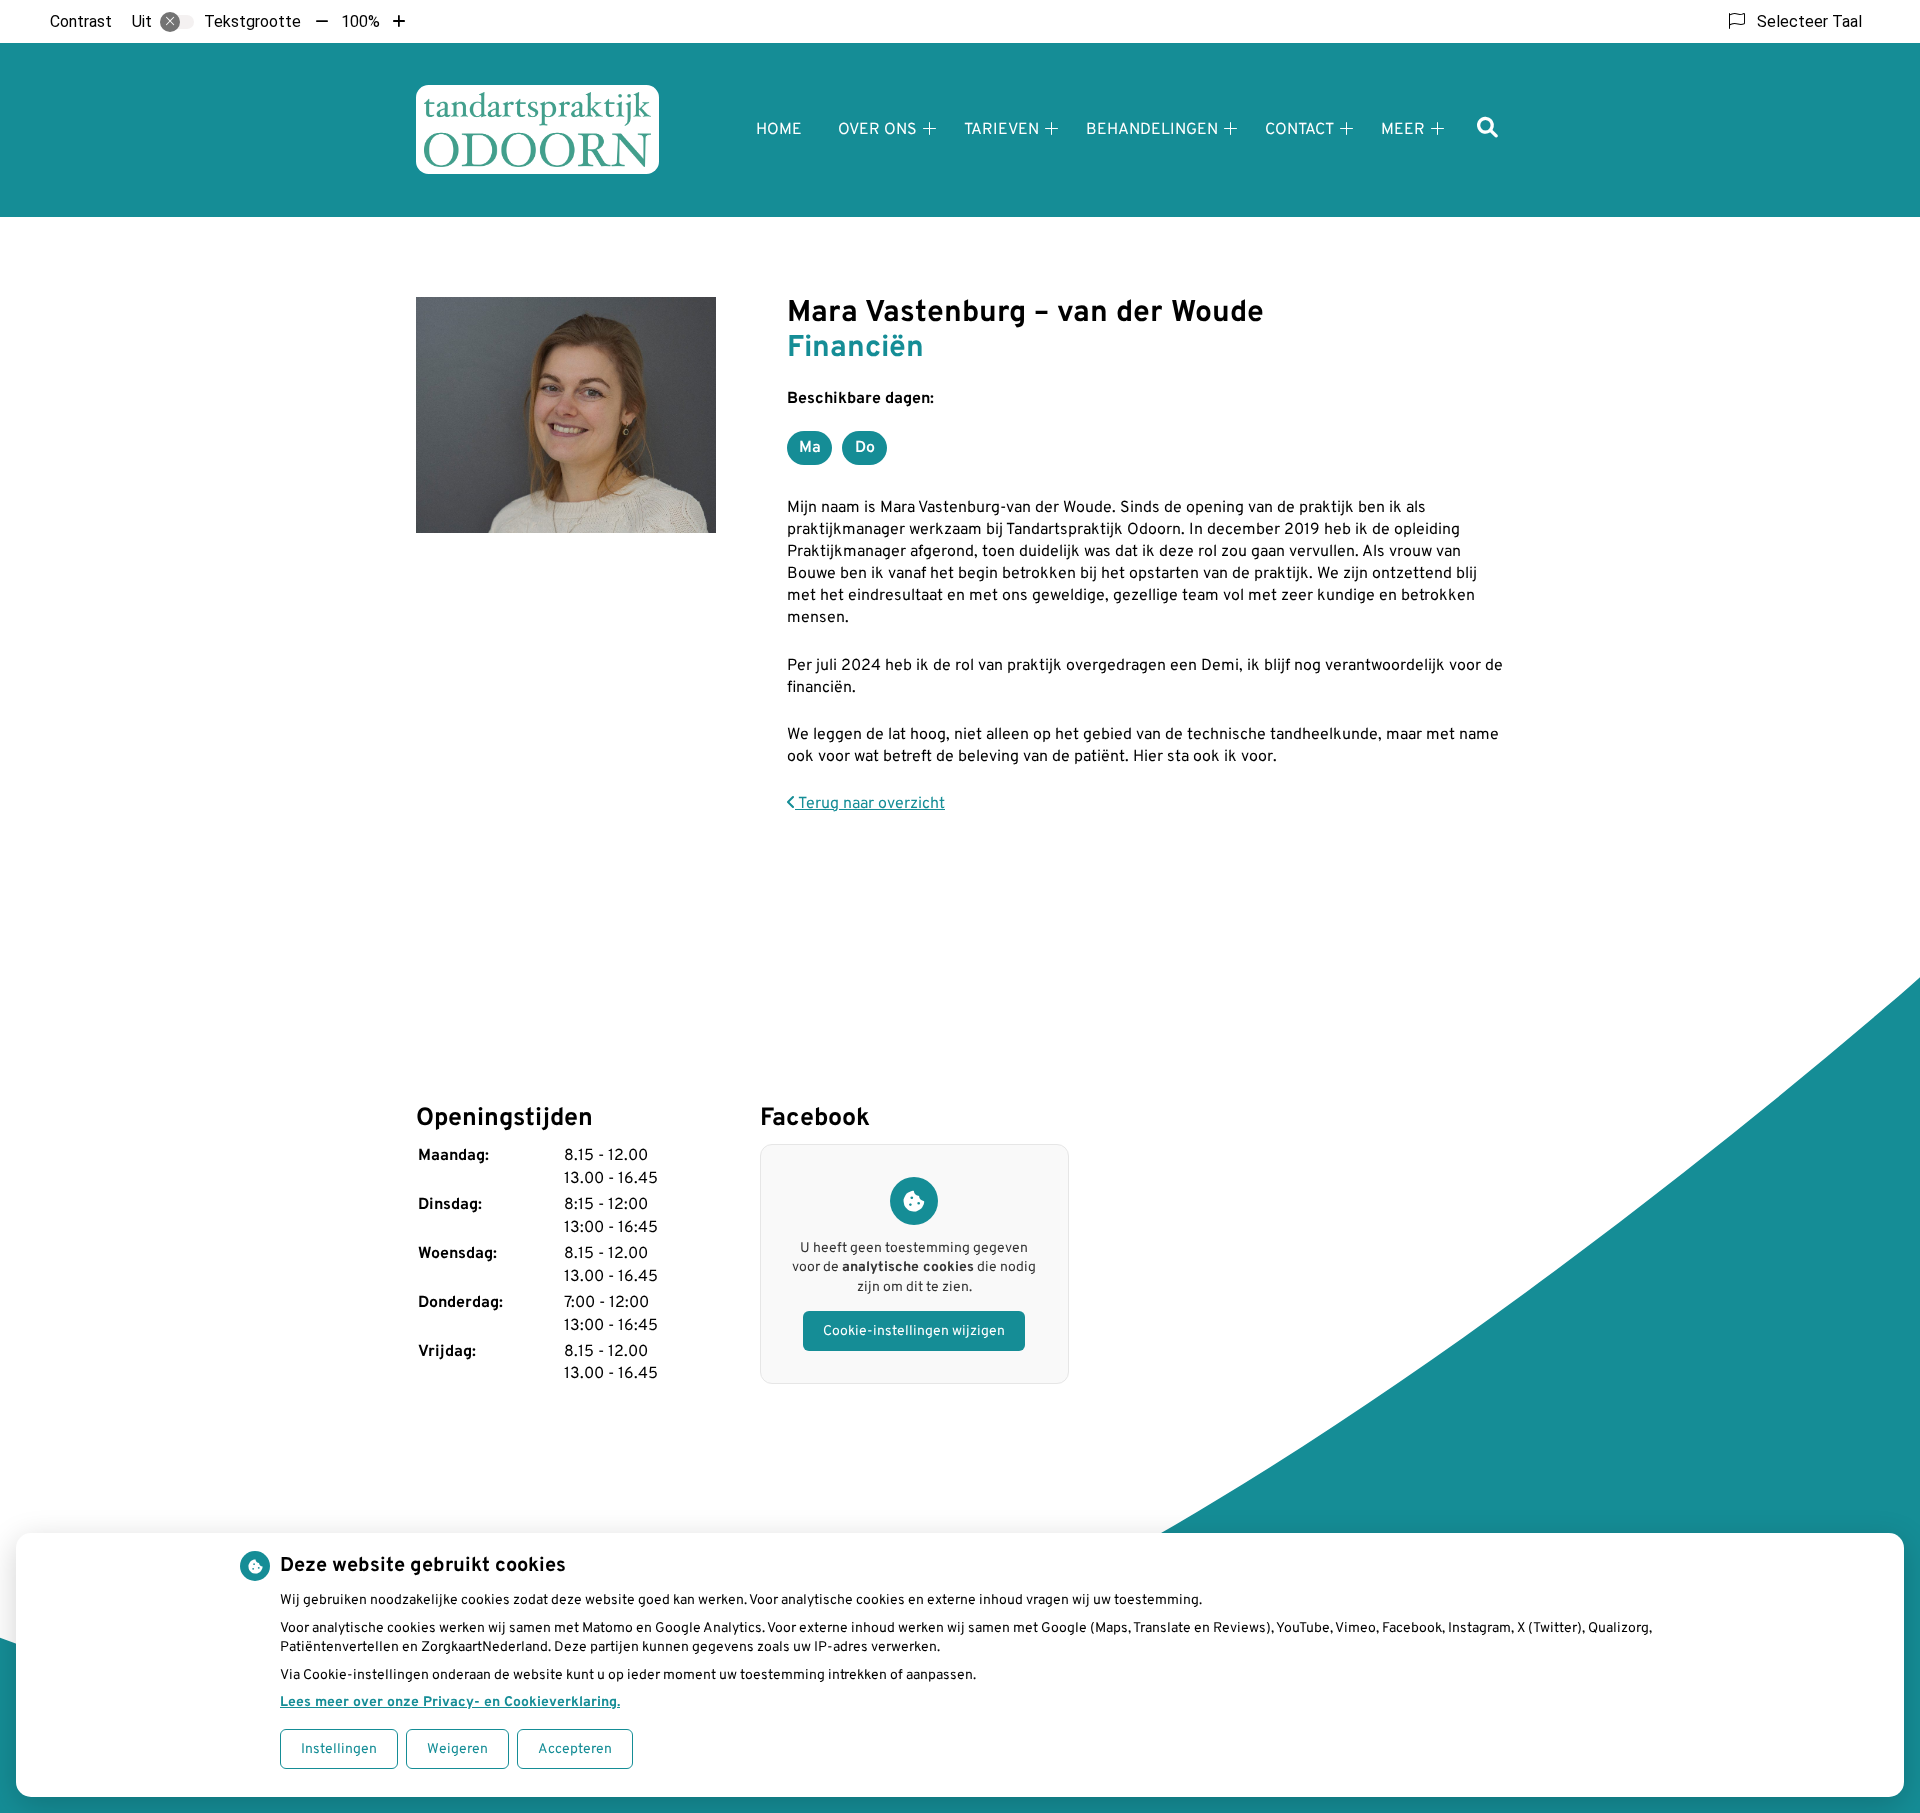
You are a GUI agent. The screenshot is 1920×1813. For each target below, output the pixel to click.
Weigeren (457, 1749)
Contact (1299, 130)
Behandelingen (1152, 130)
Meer (1403, 130)
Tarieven (1001, 130)
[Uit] (177, 22)
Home (779, 130)
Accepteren (575, 1749)
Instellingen (339, 1749)
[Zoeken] (1487, 129)
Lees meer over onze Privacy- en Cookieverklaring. (450, 1702)
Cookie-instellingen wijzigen (914, 1331)
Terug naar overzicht (870, 804)
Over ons (877, 130)
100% (360, 21)
